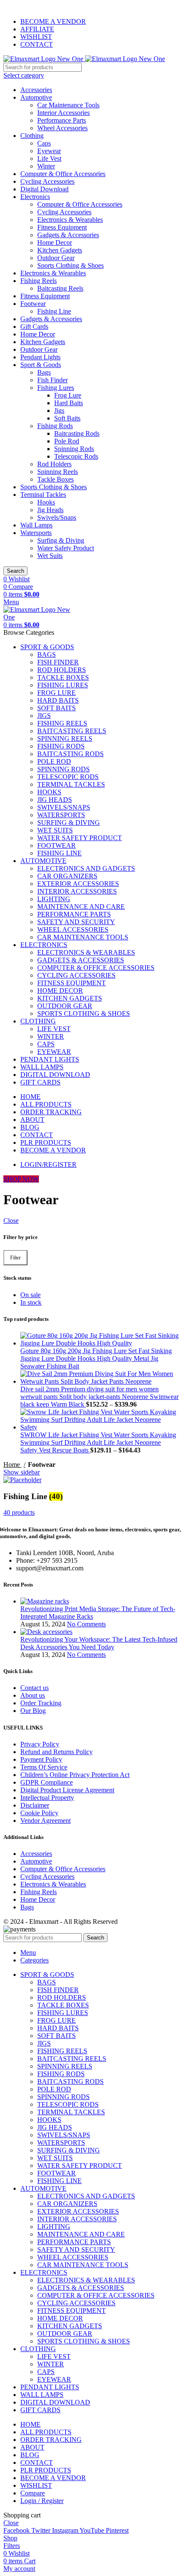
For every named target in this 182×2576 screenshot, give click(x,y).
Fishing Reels (39, 281)
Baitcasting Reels (60, 288)
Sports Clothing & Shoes (70, 265)
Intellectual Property (47, 1798)
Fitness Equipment (62, 227)
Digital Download (44, 189)
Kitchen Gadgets (60, 250)
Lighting (54, 899)
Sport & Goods (41, 365)
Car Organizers (67, 876)
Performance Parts (62, 120)
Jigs (59, 411)
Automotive (36, 97)
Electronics (35, 197)
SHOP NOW (21, 1179)
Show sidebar (22, 1472)
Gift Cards (34, 327)
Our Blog (33, 1711)
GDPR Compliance (47, 1782)
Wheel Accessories (62, 128)
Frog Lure (68, 395)
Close (11, 1221)
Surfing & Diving (61, 540)
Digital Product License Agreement (67, 1790)
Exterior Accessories (78, 884)
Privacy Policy (40, 1744)
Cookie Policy (39, 1813)
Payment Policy (41, 1759)
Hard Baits (69, 403)
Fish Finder (52, 380)
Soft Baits (67, 418)
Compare (33, 2493)
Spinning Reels (58, 472)
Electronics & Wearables (70, 220)
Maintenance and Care (81, 907)
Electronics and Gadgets (86, 868)
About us (33, 1695)
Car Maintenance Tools (68, 105)
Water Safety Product (66, 548)
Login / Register (42, 2501)
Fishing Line (54, 311)
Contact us (34, 1688)
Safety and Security (76, 922)
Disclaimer (35, 1805)
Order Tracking (41, 1703)
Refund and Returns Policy (57, 1752)
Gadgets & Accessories (68, 235)
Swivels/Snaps (57, 517)
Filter (15, 1258)
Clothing (32, 136)
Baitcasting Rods (77, 433)
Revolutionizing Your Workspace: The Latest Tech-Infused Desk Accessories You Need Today (99, 1643)
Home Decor (55, 242)
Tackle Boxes (55, 479)
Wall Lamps (36, 525)
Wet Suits (50, 556)
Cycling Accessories (47, 181)
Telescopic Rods (76, 456)
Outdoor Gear (56, 258)
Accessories (36, 90)
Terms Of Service (44, 1767)
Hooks (46, 502)
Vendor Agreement (45, 1821)
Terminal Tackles (43, 495)
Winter (46, 166)
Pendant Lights (40, 357)
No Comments (86, 1624)
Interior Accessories (63, 113)
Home (12, 1465)
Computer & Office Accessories (63, 174)
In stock (31, 1302)
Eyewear (49, 151)
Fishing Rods (55, 426)
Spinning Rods (74, 449)
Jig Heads (50, 510)
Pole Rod (67, 441)
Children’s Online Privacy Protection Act (75, 1775)
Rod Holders (54, 464)
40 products (19, 1512)
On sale (30, 1295)
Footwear (33, 304)
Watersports (36, 533)
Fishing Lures (56, 388)
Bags (44, 372)
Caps (44, 143)
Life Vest (49, 158)
